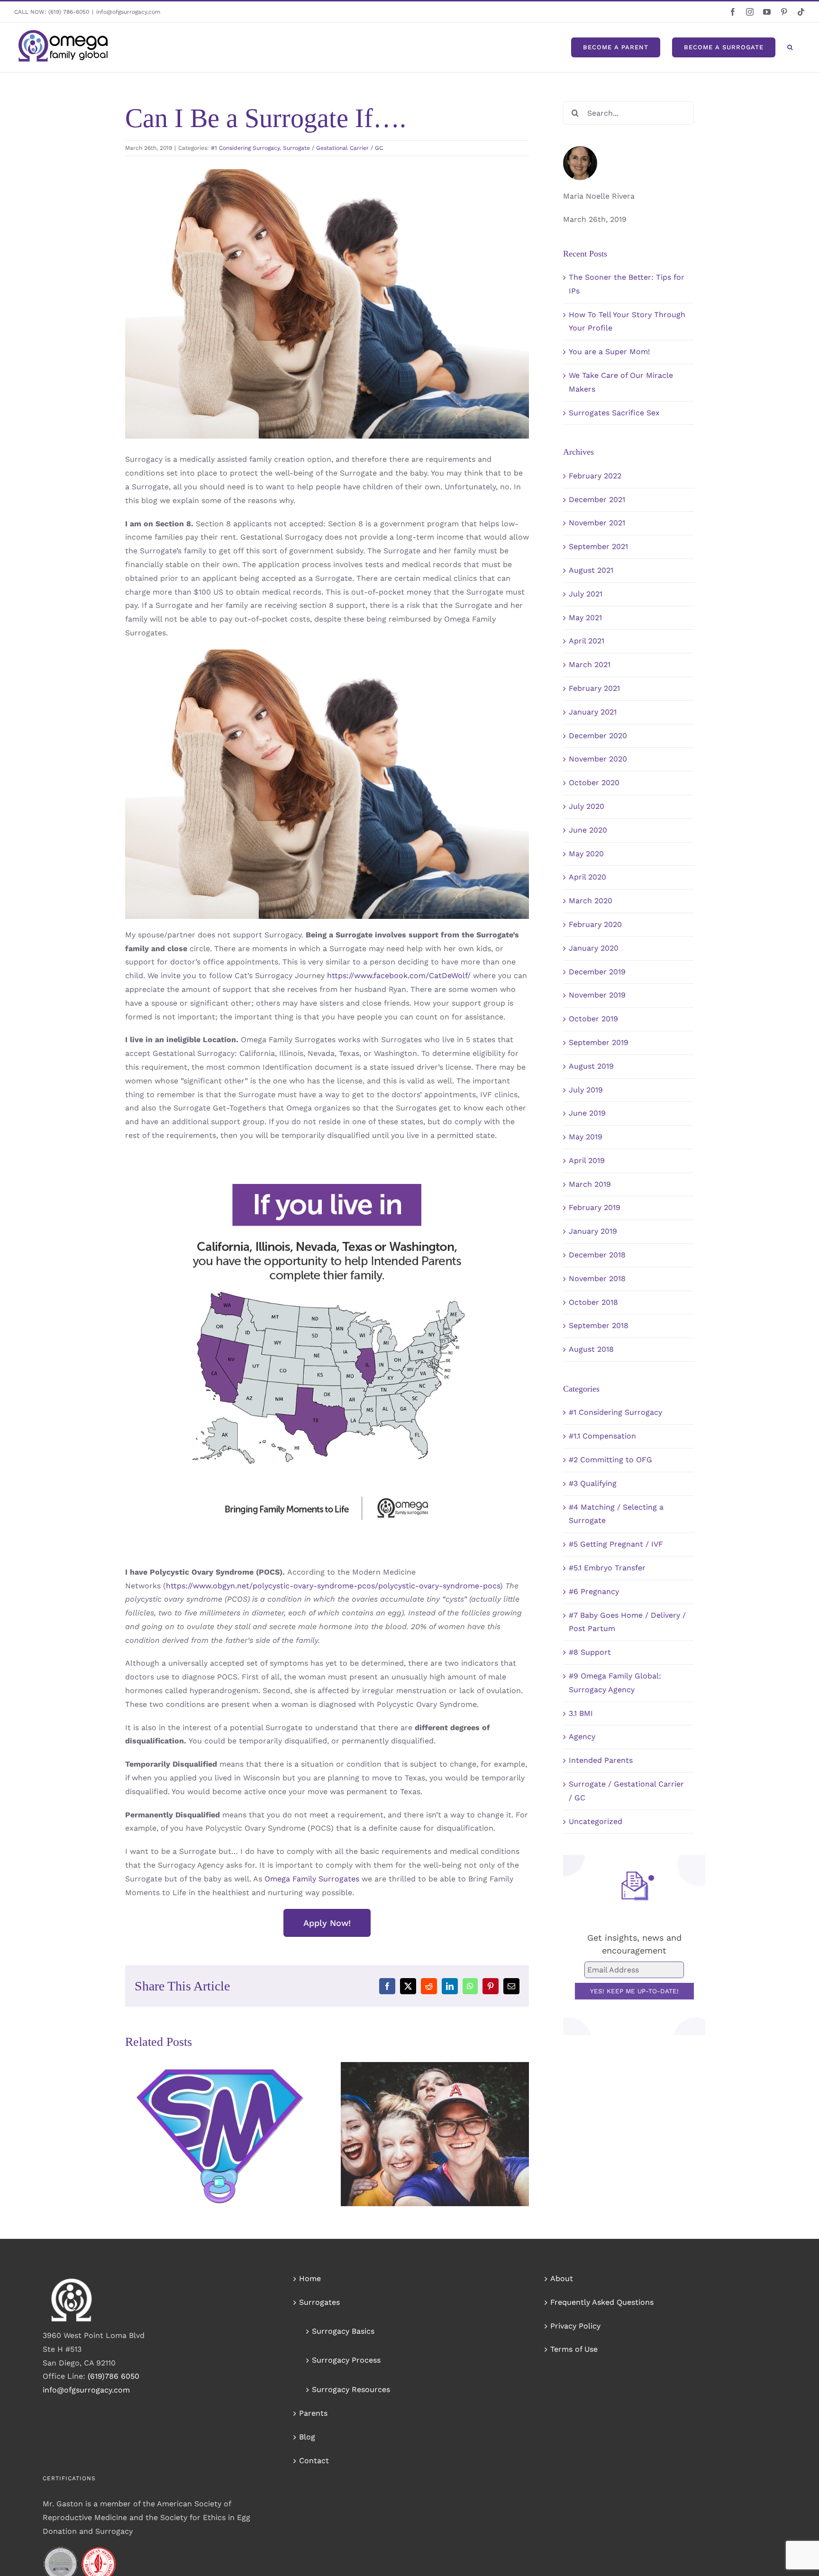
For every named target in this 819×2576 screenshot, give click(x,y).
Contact (314, 2461)
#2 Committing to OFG (610, 1460)
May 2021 (585, 618)
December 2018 (597, 1255)
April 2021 (587, 641)
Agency (582, 1737)
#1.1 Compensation (602, 1436)
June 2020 (588, 830)
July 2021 (586, 594)
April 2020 (587, 877)
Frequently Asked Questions (602, 2302)
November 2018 (597, 1279)
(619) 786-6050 (69, 12)
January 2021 (593, 712)
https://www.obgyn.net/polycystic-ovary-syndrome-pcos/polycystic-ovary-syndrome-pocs (333, 1586)
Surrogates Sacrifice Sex (614, 413)
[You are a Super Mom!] (219, 2134)
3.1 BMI (581, 1713)
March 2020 (591, 901)
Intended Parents (601, 1760)
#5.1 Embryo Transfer (607, 1568)
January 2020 (594, 948)
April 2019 (587, 1160)
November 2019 (597, 995)
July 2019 (586, 1090)
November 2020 (598, 759)
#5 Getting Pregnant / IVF (616, 1544)
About (562, 2278)
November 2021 (597, 523)
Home (310, 2278)
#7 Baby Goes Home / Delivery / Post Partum (627, 1622)
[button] (790, 47)
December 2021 (597, 500)
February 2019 (595, 1207)
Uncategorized (596, 1821)
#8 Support (590, 1652)
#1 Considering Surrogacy (245, 148)
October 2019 (593, 1019)
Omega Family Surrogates (312, 1879)
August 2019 (591, 1066)
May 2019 (586, 1137)
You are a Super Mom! (205, 2122)
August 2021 (591, 570)
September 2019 (599, 1042)
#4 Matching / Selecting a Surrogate (616, 1514)
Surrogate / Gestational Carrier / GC (333, 148)
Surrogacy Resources (351, 2389)
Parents (313, 2413)
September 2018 (599, 1325)
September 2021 (598, 546)
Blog (307, 2437)
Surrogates (319, 2302)
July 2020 (587, 806)
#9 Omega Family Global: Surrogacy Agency (615, 1683)
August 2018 (591, 1349)
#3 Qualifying (593, 1483)
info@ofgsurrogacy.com (128, 12)
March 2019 (590, 1184)
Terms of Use (574, 2349)
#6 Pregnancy (594, 1591)
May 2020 (586, 854)
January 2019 (593, 1231)
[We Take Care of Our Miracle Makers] (435, 2134)
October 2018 (593, 1302)
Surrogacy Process (346, 2360)
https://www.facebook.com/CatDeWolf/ (399, 976)
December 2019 (597, 972)
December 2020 (598, 736)
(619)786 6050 (114, 2376)
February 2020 (595, 924)
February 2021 (594, 688)
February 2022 (595, 476)
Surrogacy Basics (343, 2331)
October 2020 (594, 783)
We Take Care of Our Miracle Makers (421, 2113)
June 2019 (587, 1113)
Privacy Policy (575, 2326)
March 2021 (590, 665)
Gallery (233, 2122)
